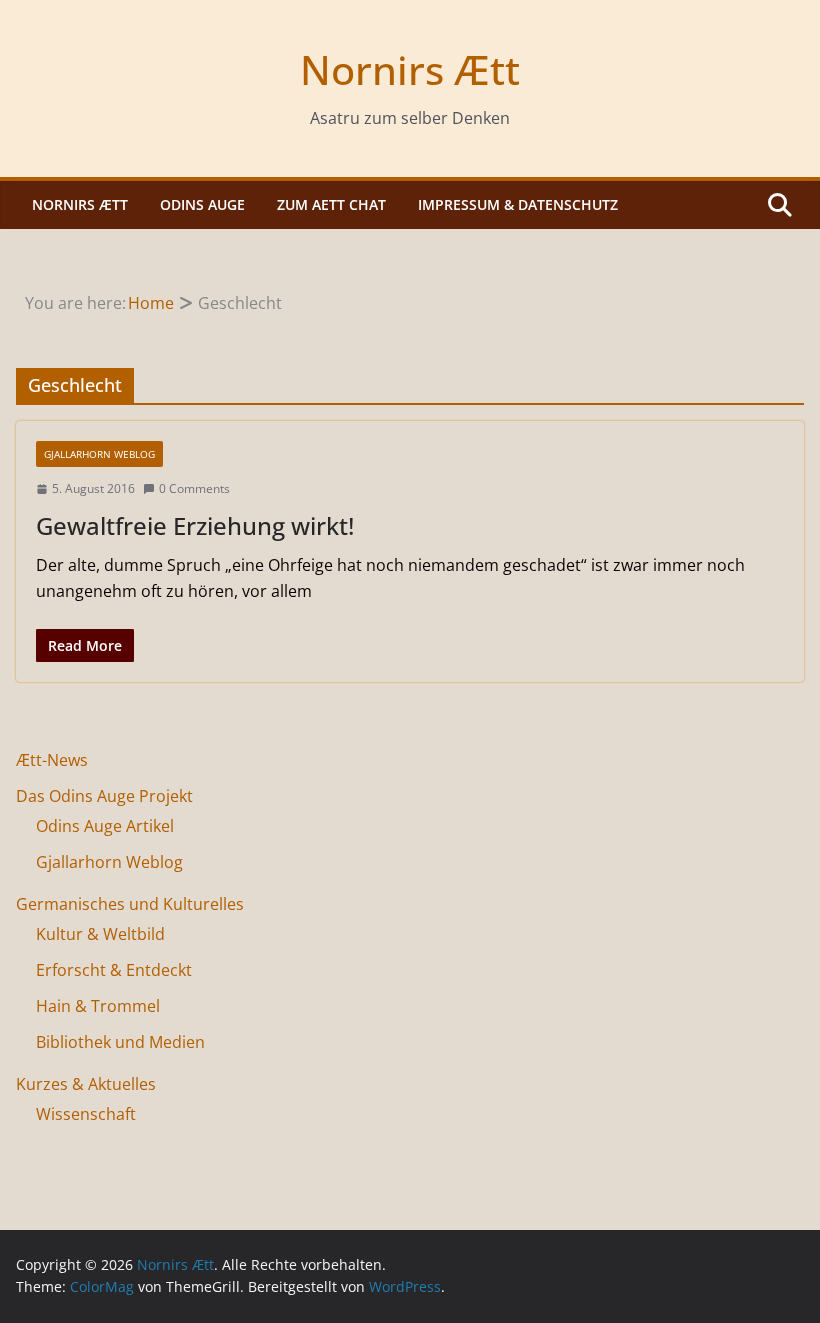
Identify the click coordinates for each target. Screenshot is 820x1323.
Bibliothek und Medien (120, 1042)
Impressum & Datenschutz (518, 204)
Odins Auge (202, 204)
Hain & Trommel (98, 1006)
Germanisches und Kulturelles (130, 904)
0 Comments (194, 488)
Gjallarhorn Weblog (99, 454)
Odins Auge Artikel (105, 826)
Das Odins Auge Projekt (104, 796)
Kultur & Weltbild (100, 934)
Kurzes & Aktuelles (86, 1084)
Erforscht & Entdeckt (114, 970)
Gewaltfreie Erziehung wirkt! (195, 525)
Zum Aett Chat (331, 204)
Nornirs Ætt (410, 69)
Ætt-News (52, 760)
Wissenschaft (86, 1114)
